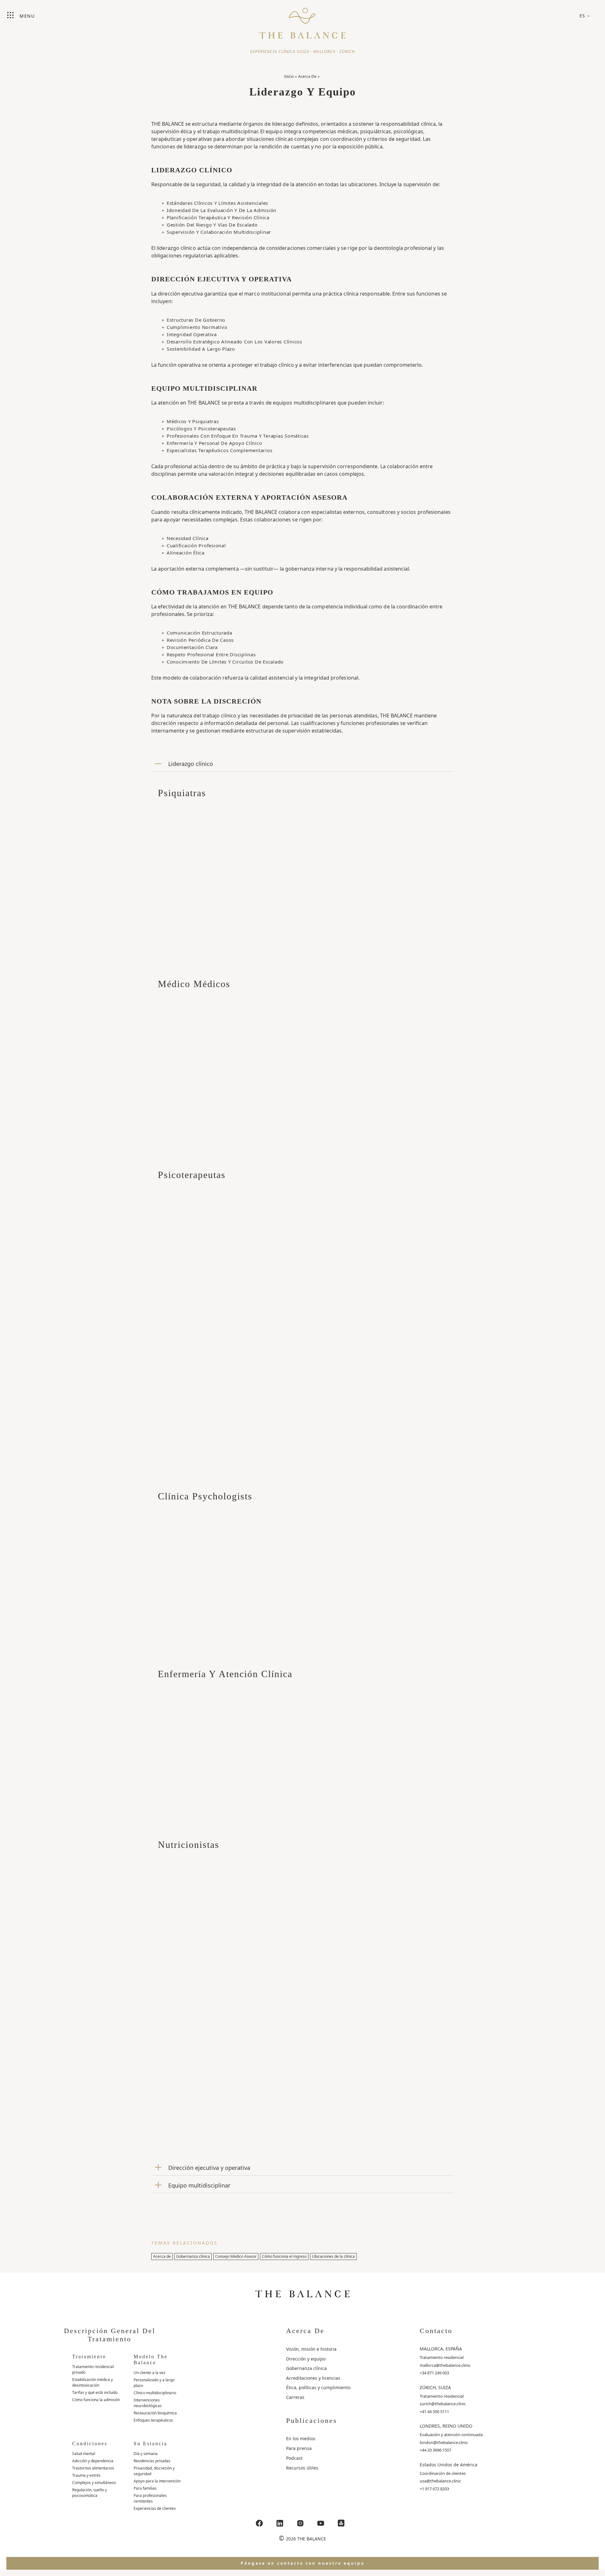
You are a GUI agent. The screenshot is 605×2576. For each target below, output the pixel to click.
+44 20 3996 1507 (435, 2450)
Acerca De (307, 76)
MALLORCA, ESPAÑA (441, 2349)
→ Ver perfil (181, 948)
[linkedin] (280, 2523)
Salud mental (84, 2454)
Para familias (145, 2488)
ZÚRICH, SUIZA (435, 2387)
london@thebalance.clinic (444, 2442)
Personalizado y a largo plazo (154, 2383)
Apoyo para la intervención (157, 2481)
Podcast (294, 2458)
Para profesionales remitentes (150, 2498)
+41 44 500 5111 (434, 2412)
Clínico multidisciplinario (155, 2393)
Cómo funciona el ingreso (284, 2256)
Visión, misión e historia (311, 2349)
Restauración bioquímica (155, 2413)
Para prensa (299, 2448)
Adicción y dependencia (93, 2461)
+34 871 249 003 (434, 2373)
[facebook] (259, 2523)
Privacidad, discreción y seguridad (154, 2471)
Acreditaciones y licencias (313, 2378)
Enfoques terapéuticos (153, 2420)
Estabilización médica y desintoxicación (92, 2382)
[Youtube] (321, 2523)
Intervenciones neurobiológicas (148, 2403)
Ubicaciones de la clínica (333, 2256)
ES (582, 16)
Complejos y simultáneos (94, 2483)
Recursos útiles (302, 2468)
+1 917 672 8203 (434, 2489)
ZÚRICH (347, 52)
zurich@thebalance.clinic (443, 2404)
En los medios (301, 2438)
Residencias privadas (152, 2461)
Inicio (289, 76)
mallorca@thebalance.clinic (445, 2365)
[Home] (302, 20)
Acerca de (162, 2256)
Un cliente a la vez (150, 2373)
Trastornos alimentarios (93, 2468)
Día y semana (146, 2454)
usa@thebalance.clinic (440, 2481)
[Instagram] (300, 2523)
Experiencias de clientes (155, 2508)
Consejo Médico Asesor (236, 2256)
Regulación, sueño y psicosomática (89, 2493)
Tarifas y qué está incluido (95, 2392)
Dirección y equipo (306, 2359)
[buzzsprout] (341, 2523)
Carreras (295, 2397)
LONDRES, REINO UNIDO (446, 2426)
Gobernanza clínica (193, 2256)
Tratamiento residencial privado (93, 2369)
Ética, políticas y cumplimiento (318, 2387)
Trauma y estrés (86, 2475)
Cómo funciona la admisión (96, 2400)
